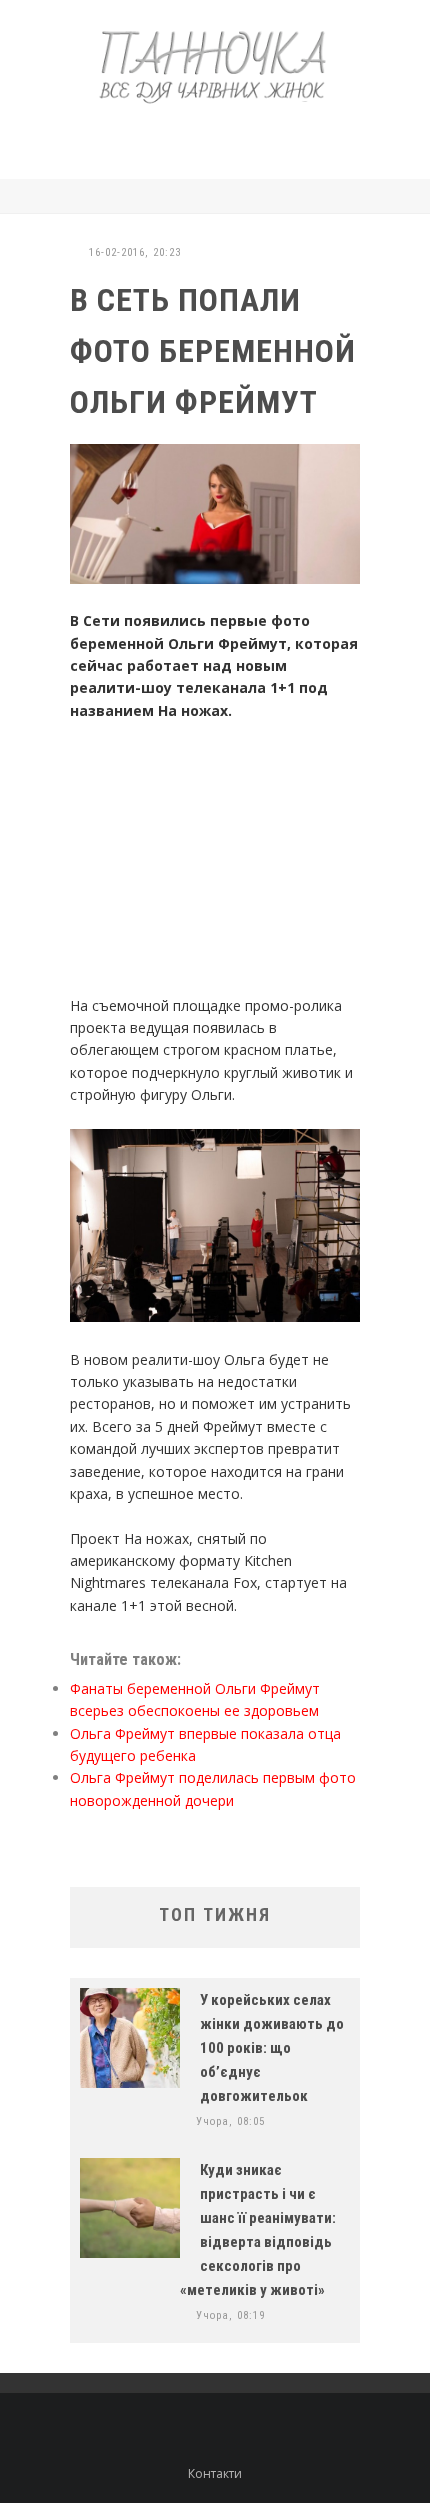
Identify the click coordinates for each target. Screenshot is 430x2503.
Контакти (215, 2473)
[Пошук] (354, 196)
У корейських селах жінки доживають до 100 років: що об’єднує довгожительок (272, 2048)
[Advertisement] (245, 138)
